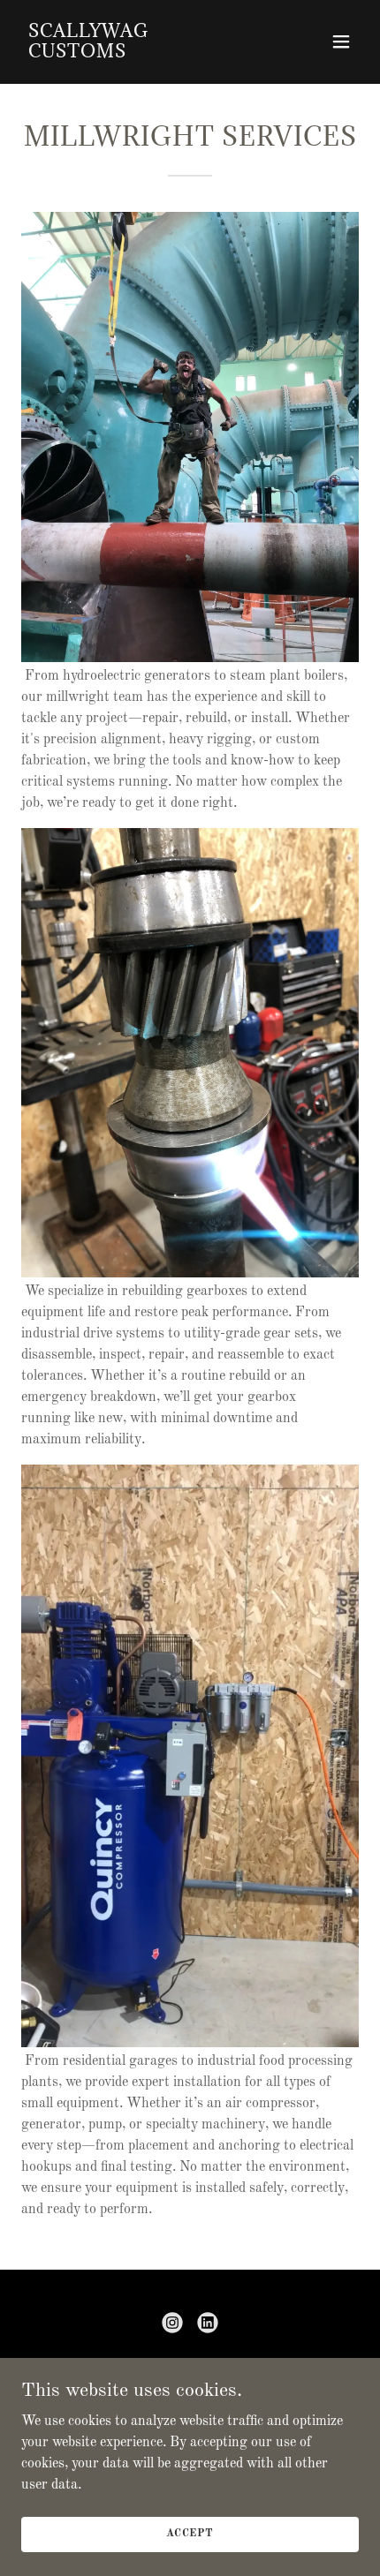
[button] (341, 41)
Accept (190, 2534)
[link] (139, 54)
